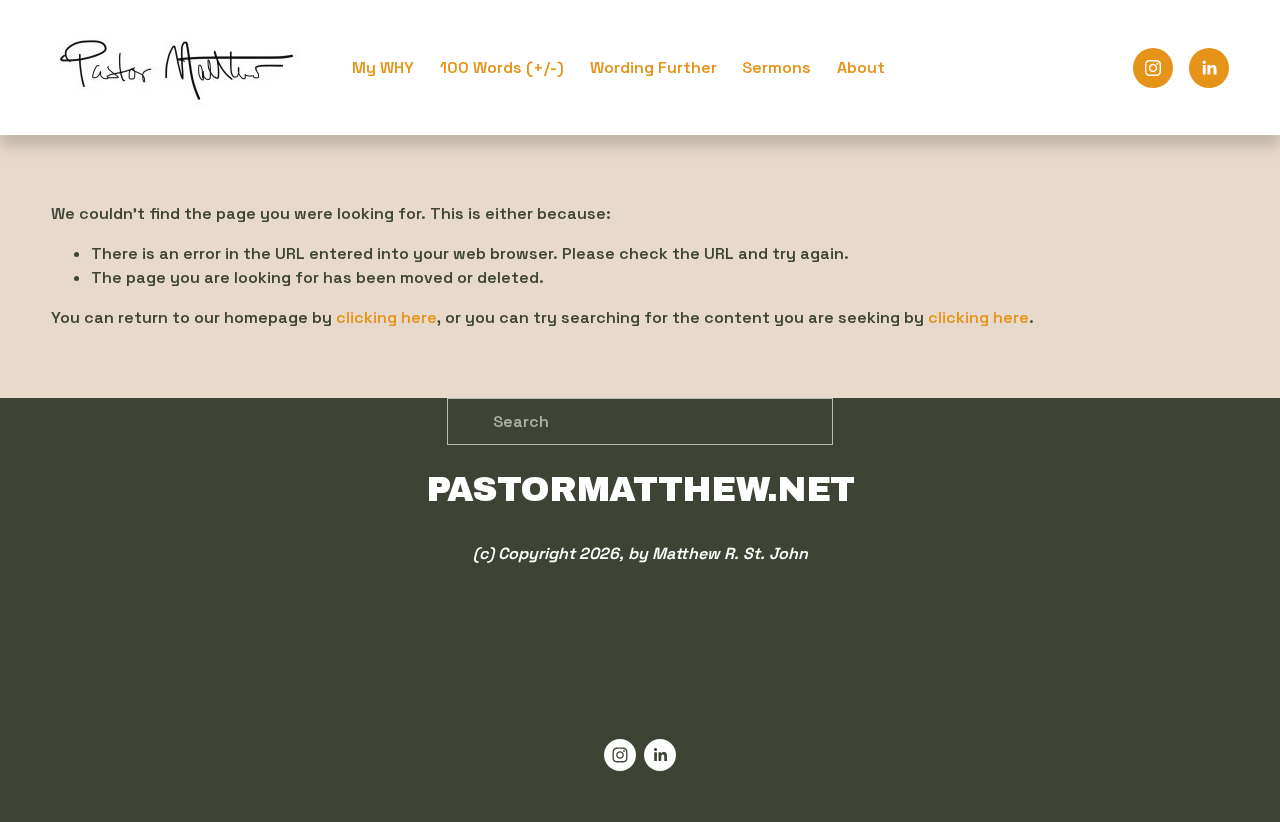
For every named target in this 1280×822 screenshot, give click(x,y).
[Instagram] (1153, 68)
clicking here (386, 317)
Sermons (776, 67)
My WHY (383, 67)
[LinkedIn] (1209, 68)
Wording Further (653, 67)
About (861, 67)
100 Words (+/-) (502, 67)
